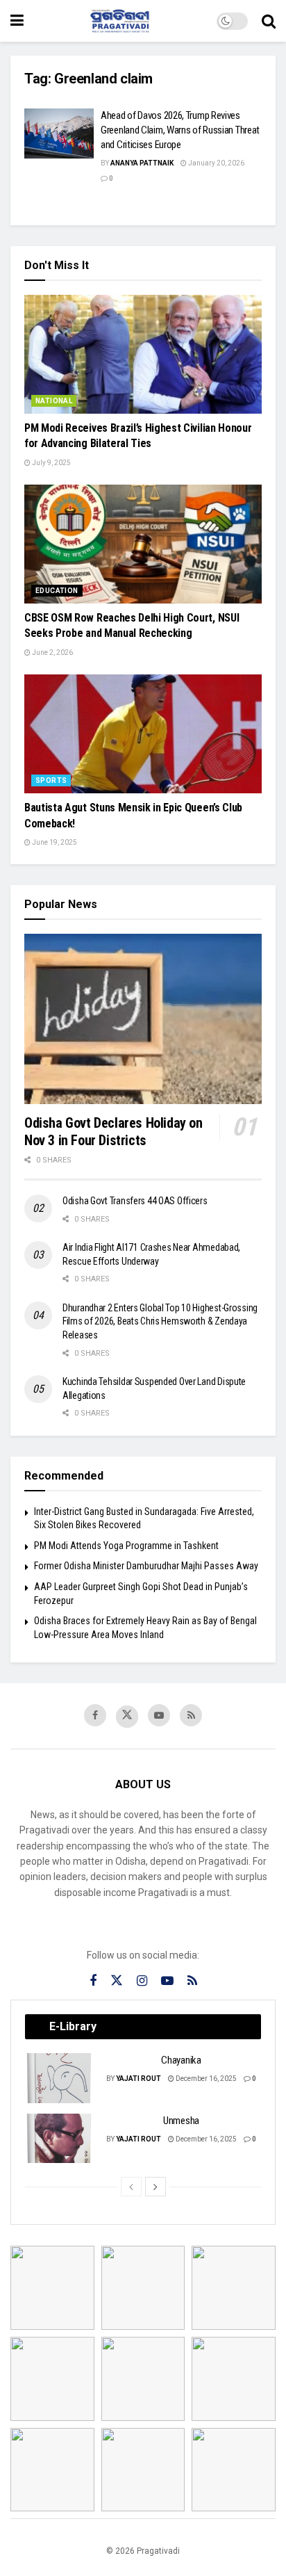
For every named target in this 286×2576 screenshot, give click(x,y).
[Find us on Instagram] (142, 1981)
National (54, 401)
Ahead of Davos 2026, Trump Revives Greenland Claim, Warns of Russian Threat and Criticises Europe (180, 130)
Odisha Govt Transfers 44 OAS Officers (135, 1201)
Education (57, 591)
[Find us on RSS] (191, 1715)
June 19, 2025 (54, 842)
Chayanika (181, 2060)
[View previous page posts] (131, 2187)
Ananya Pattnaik (142, 163)
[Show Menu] (17, 21)
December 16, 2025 (205, 2079)
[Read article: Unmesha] (60, 2139)
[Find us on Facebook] (95, 1715)
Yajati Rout (138, 2079)
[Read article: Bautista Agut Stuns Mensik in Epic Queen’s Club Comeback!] (143, 734)
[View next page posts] (155, 2187)
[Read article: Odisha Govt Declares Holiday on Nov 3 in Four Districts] (143, 1019)
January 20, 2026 (216, 163)
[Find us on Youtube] (159, 1715)
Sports (51, 780)
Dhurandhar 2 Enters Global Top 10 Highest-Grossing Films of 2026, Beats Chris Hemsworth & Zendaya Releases (160, 1321)
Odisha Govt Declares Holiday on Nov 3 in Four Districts (113, 1132)
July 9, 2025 (51, 463)
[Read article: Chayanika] (60, 2078)
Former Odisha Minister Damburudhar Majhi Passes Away (146, 1566)
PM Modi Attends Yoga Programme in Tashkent (126, 1546)
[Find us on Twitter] (127, 1717)
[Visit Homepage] (120, 21)
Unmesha (181, 2121)
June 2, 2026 (52, 653)
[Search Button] (269, 21)
